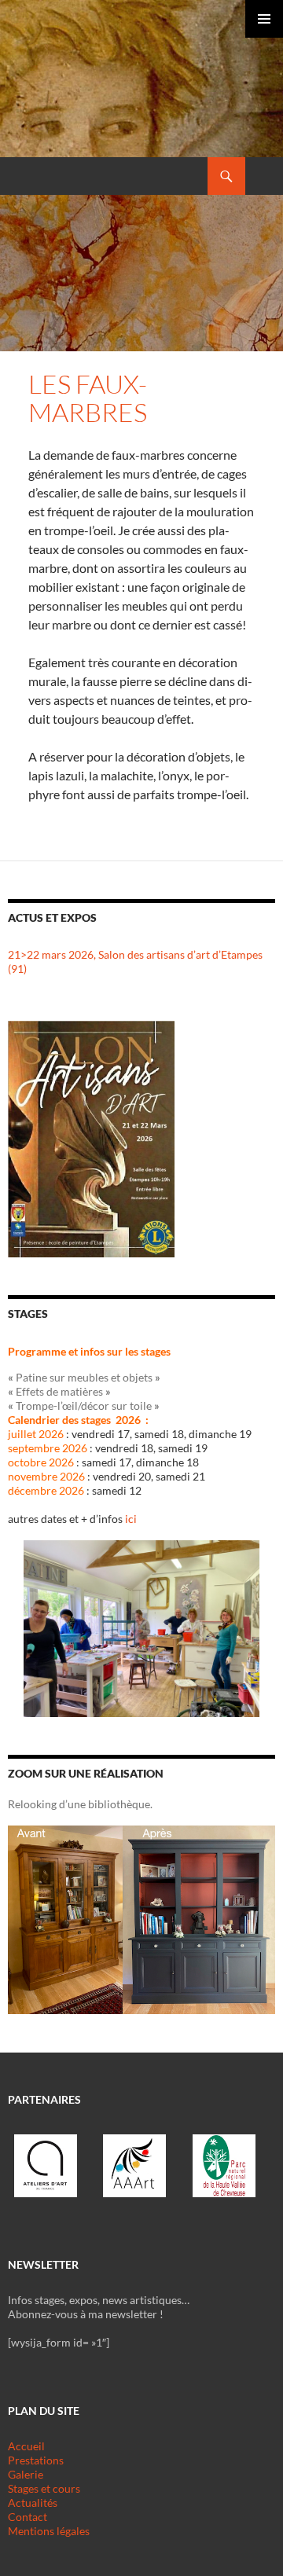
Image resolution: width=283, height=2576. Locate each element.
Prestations (36, 2460)
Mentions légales (49, 2531)
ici (131, 1519)
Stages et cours (44, 2488)
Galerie (26, 2474)
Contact (28, 2517)
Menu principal (264, 19)
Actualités (33, 2503)
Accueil (26, 2446)
